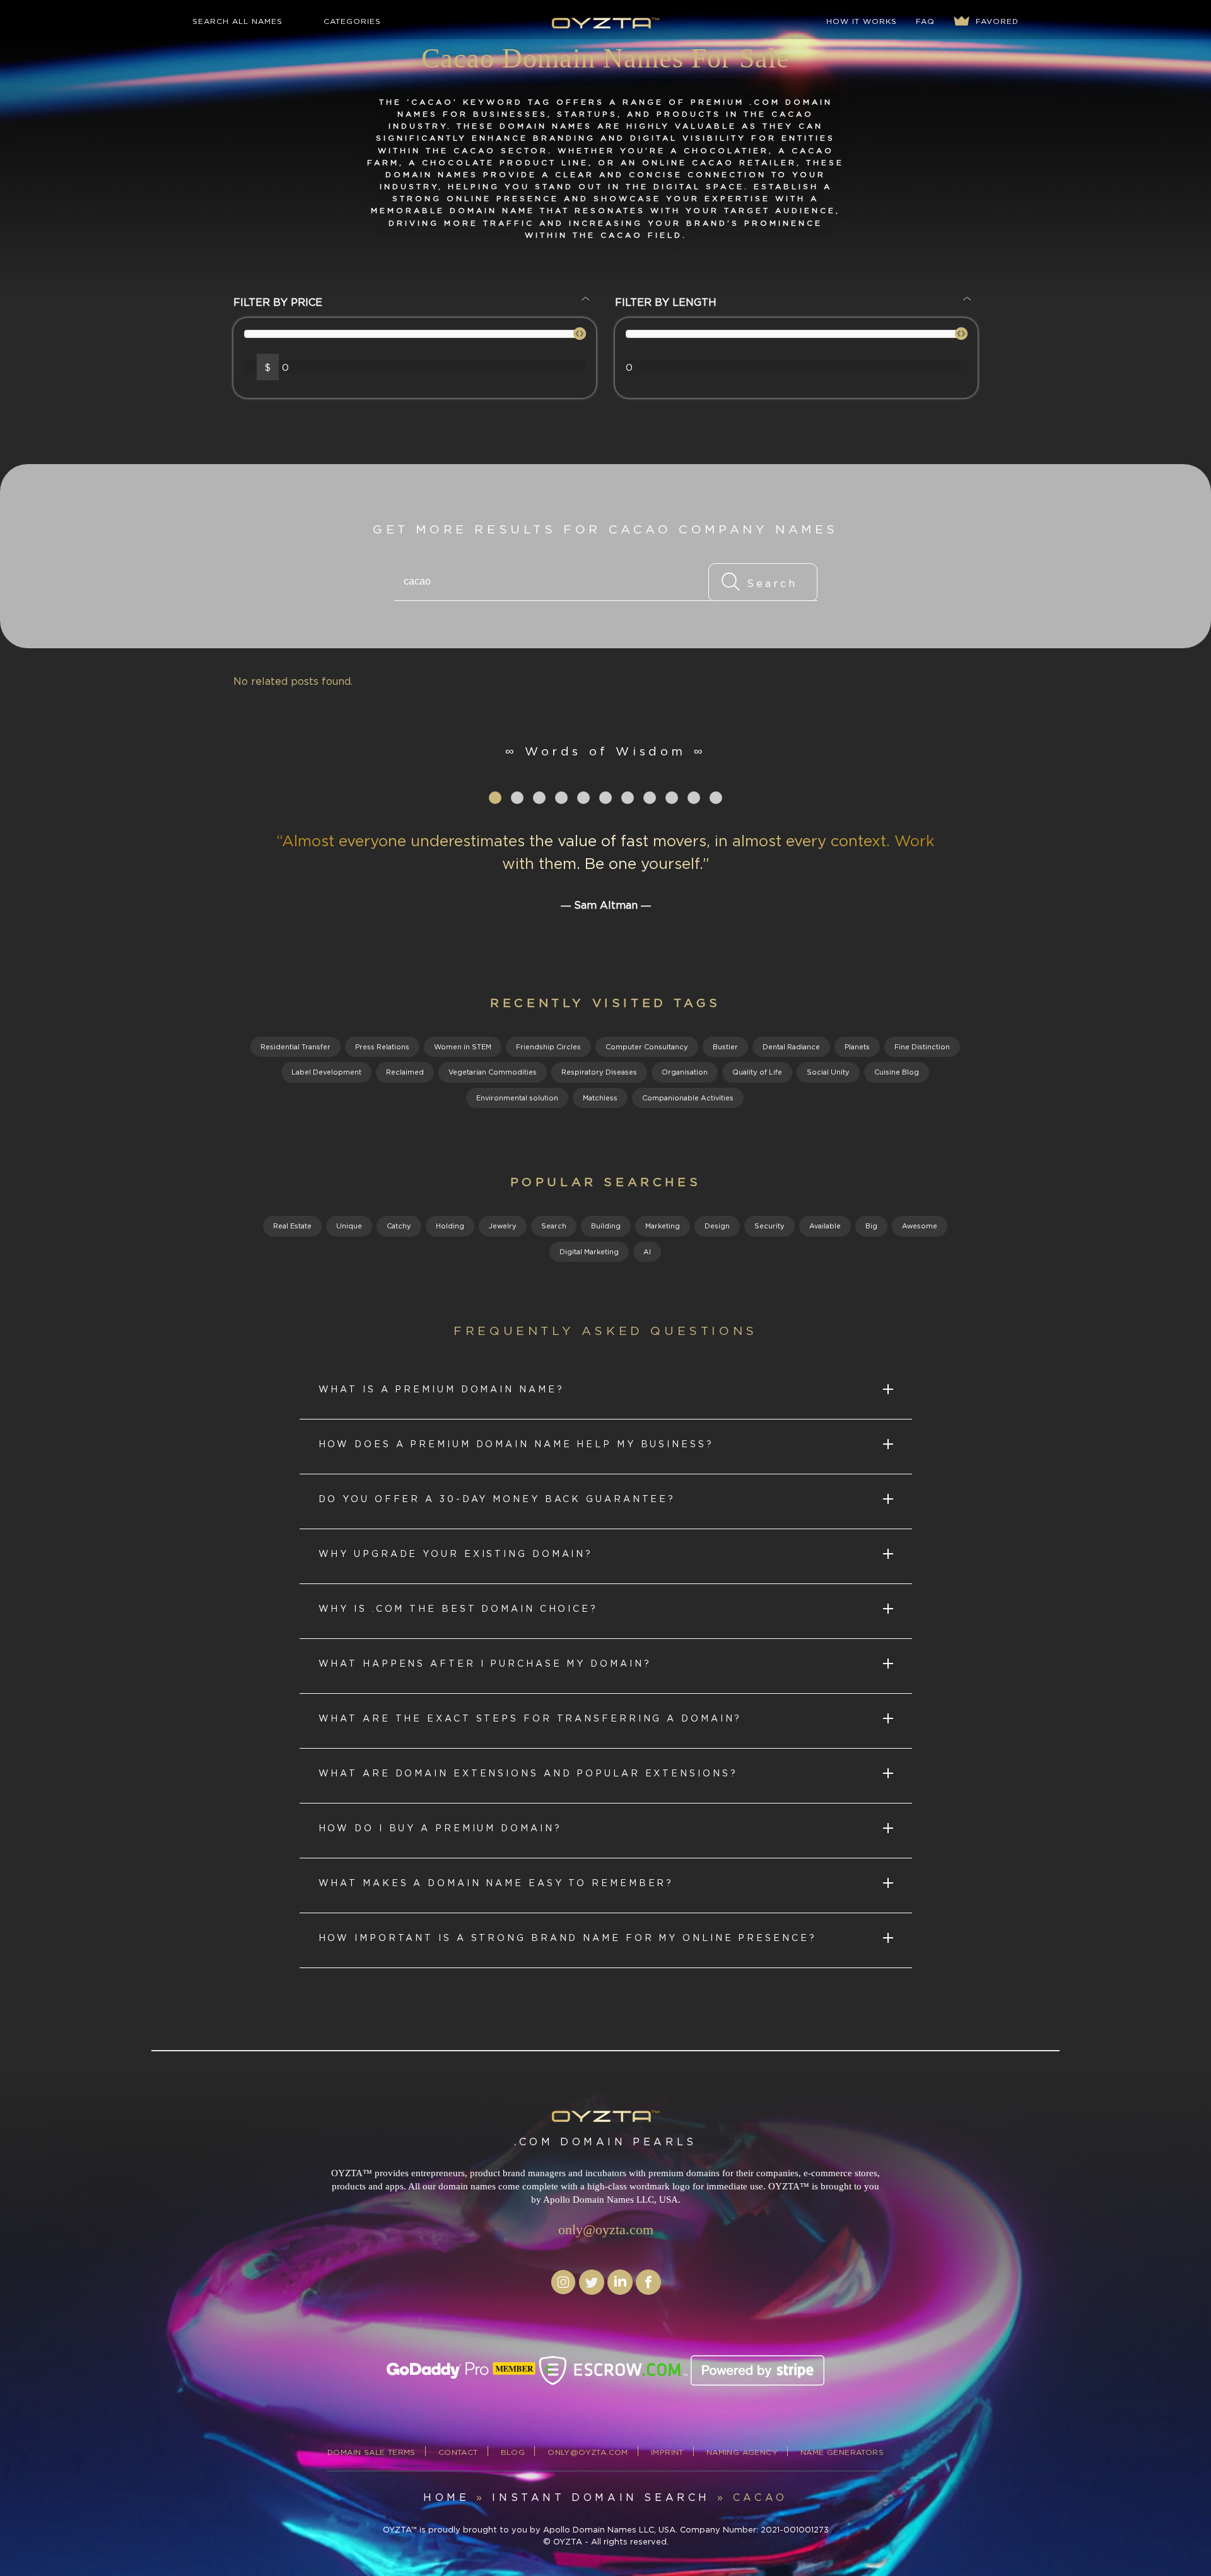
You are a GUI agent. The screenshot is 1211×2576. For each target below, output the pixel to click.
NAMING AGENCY (742, 2452)
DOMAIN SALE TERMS (371, 2452)
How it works (862, 21)
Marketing (663, 1226)
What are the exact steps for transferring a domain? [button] (530, 1718)
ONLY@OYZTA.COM (588, 2452)
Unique (349, 1226)
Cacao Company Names (723, 529)
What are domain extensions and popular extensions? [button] (528, 1773)
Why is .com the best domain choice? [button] (459, 1608)
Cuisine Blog (897, 1072)
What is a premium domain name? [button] (442, 1389)
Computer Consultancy (647, 1047)
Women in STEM (463, 1047)
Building (606, 1226)
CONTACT (458, 2452)
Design (717, 1226)
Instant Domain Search (601, 2497)
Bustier (725, 1047)
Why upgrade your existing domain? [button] (456, 1553)
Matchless (600, 1098)
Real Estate (292, 1226)
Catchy (399, 1226)
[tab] (606, 1392)
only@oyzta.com (606, 2229)
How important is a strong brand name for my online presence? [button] (568, 1938)
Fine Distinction (922, 1047)
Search (554, 1226)
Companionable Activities (688, 1098)
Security (769, 1226)
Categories (352, 21)
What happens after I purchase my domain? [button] (485, 1663)
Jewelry (503, 1226)
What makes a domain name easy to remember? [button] (496, 1883)
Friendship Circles (548, 1047)
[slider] (580, 334)
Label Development (326, 1072)
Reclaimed (405, 1072)
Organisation (685, 1072)
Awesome (920, 1226)
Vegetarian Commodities (493, 1072)
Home (446, 2497)
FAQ (925, 21)
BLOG (513, 2452)
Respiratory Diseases (599, 1072)
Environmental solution (517, 1098)
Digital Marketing (589, 1252)
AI (647, 1252)
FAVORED (996, 21)
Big (871, 1226)
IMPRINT (667, 2452)
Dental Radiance (791, 1047)
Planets (857, 1047)
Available (825, 1226)
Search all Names (237, 21)
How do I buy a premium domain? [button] (440, 1828)
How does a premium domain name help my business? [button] (516, 1444)
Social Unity (828, 1072)
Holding (450, 1226)
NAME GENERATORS (842, 2452)
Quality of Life (757, 1072)
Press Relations (382, 1047)
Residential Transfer (295, 1047)
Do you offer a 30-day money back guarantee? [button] (497, 1499)
